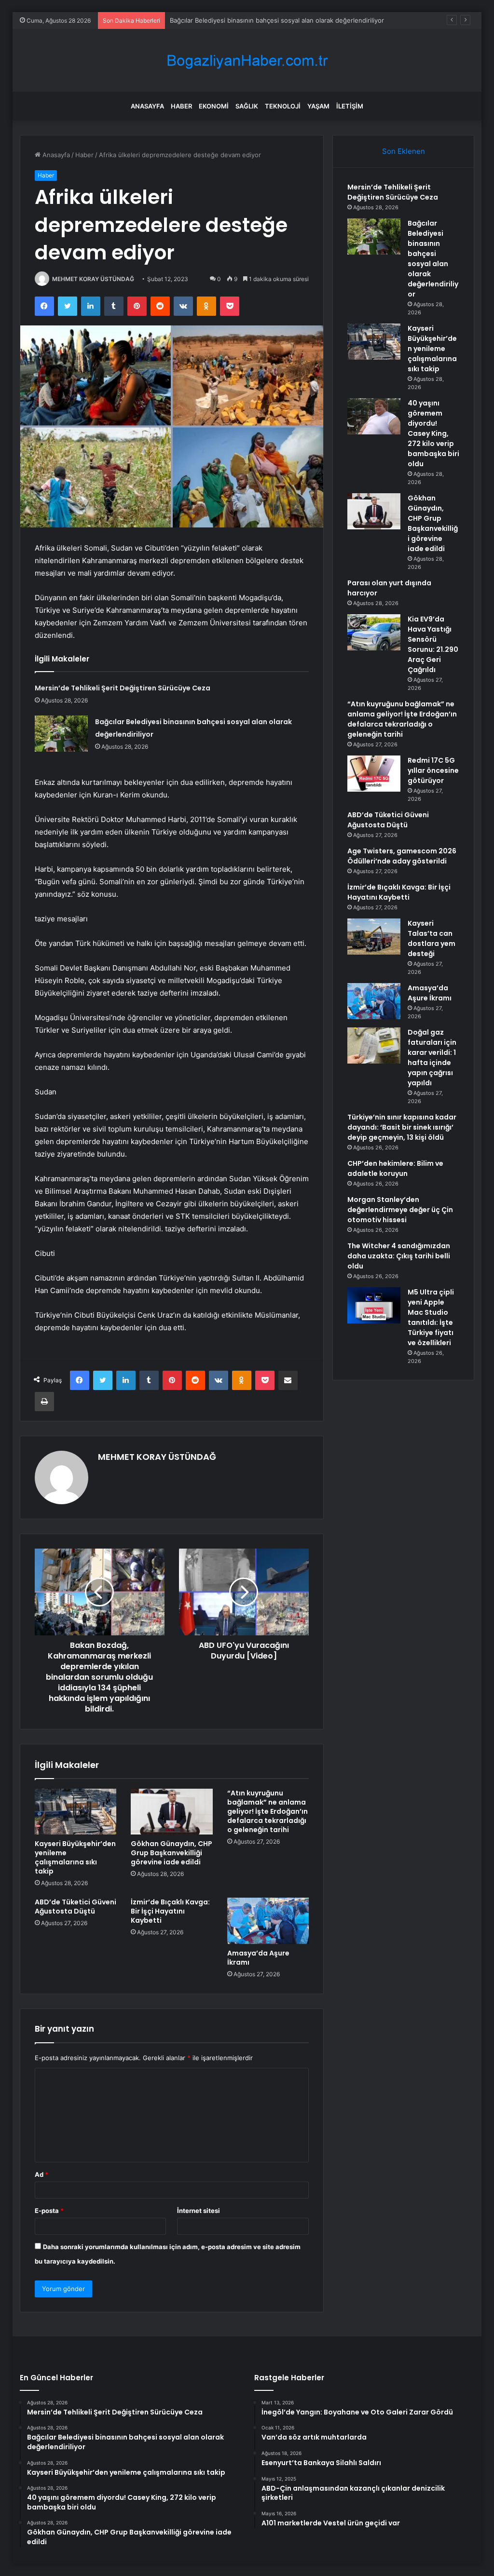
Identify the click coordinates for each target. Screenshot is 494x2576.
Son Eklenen (404, 151)
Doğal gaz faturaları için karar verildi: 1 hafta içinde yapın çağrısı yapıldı (432, 1058)
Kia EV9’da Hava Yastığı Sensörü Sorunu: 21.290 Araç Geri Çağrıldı (433, 644)
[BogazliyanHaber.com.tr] (247, 61)
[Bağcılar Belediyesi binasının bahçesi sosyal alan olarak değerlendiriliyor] (61, 734)
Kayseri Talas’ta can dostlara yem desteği (432, 938)
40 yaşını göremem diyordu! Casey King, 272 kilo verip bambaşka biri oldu (433, 433)
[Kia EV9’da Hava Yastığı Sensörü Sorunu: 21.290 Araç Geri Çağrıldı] (374, 632)
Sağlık (247, 106)
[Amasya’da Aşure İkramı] (268, 1921)
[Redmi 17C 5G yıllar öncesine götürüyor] (374, 774)
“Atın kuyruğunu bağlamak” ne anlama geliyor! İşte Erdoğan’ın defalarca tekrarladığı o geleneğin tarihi (268, 1811)
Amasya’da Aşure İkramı (258, 1958)
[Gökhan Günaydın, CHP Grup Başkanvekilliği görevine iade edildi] (172, 1812)
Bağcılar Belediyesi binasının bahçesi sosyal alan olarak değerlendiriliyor (433, 259)
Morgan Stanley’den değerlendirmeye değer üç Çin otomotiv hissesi (400, 1210)
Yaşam (318, 106)
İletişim (350, 106)
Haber (181, 106)
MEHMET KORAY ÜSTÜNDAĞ (93, 279)
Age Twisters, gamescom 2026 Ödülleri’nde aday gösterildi (402, 856)
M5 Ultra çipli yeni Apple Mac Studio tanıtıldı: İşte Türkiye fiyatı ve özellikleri (431, 1317)
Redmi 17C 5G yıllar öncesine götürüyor (433, 770)
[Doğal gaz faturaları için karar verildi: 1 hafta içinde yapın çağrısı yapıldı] (374, 1045)
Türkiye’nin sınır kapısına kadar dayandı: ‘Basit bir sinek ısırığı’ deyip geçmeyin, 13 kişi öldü (402, 1127)
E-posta (49, 2211)
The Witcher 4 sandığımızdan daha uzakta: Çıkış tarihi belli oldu (399, 1256)
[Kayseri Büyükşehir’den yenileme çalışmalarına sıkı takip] (76, 1812)
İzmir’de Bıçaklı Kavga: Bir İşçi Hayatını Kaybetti (170, 1911)
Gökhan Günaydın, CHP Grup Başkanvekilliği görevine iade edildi (172, 1853)
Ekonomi (214, 106)
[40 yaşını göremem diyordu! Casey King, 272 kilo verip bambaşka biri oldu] (374, 416)
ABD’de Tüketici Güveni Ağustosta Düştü (75, 1907)
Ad (41, 2174)
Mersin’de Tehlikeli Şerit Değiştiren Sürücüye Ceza (123, 688)
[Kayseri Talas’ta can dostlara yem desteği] (374, 937)
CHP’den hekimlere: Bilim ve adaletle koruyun (395, 1168)
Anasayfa (147, 106)
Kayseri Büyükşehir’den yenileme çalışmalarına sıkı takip (253, 20)
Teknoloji (283, 106)
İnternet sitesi (199, 2211)
